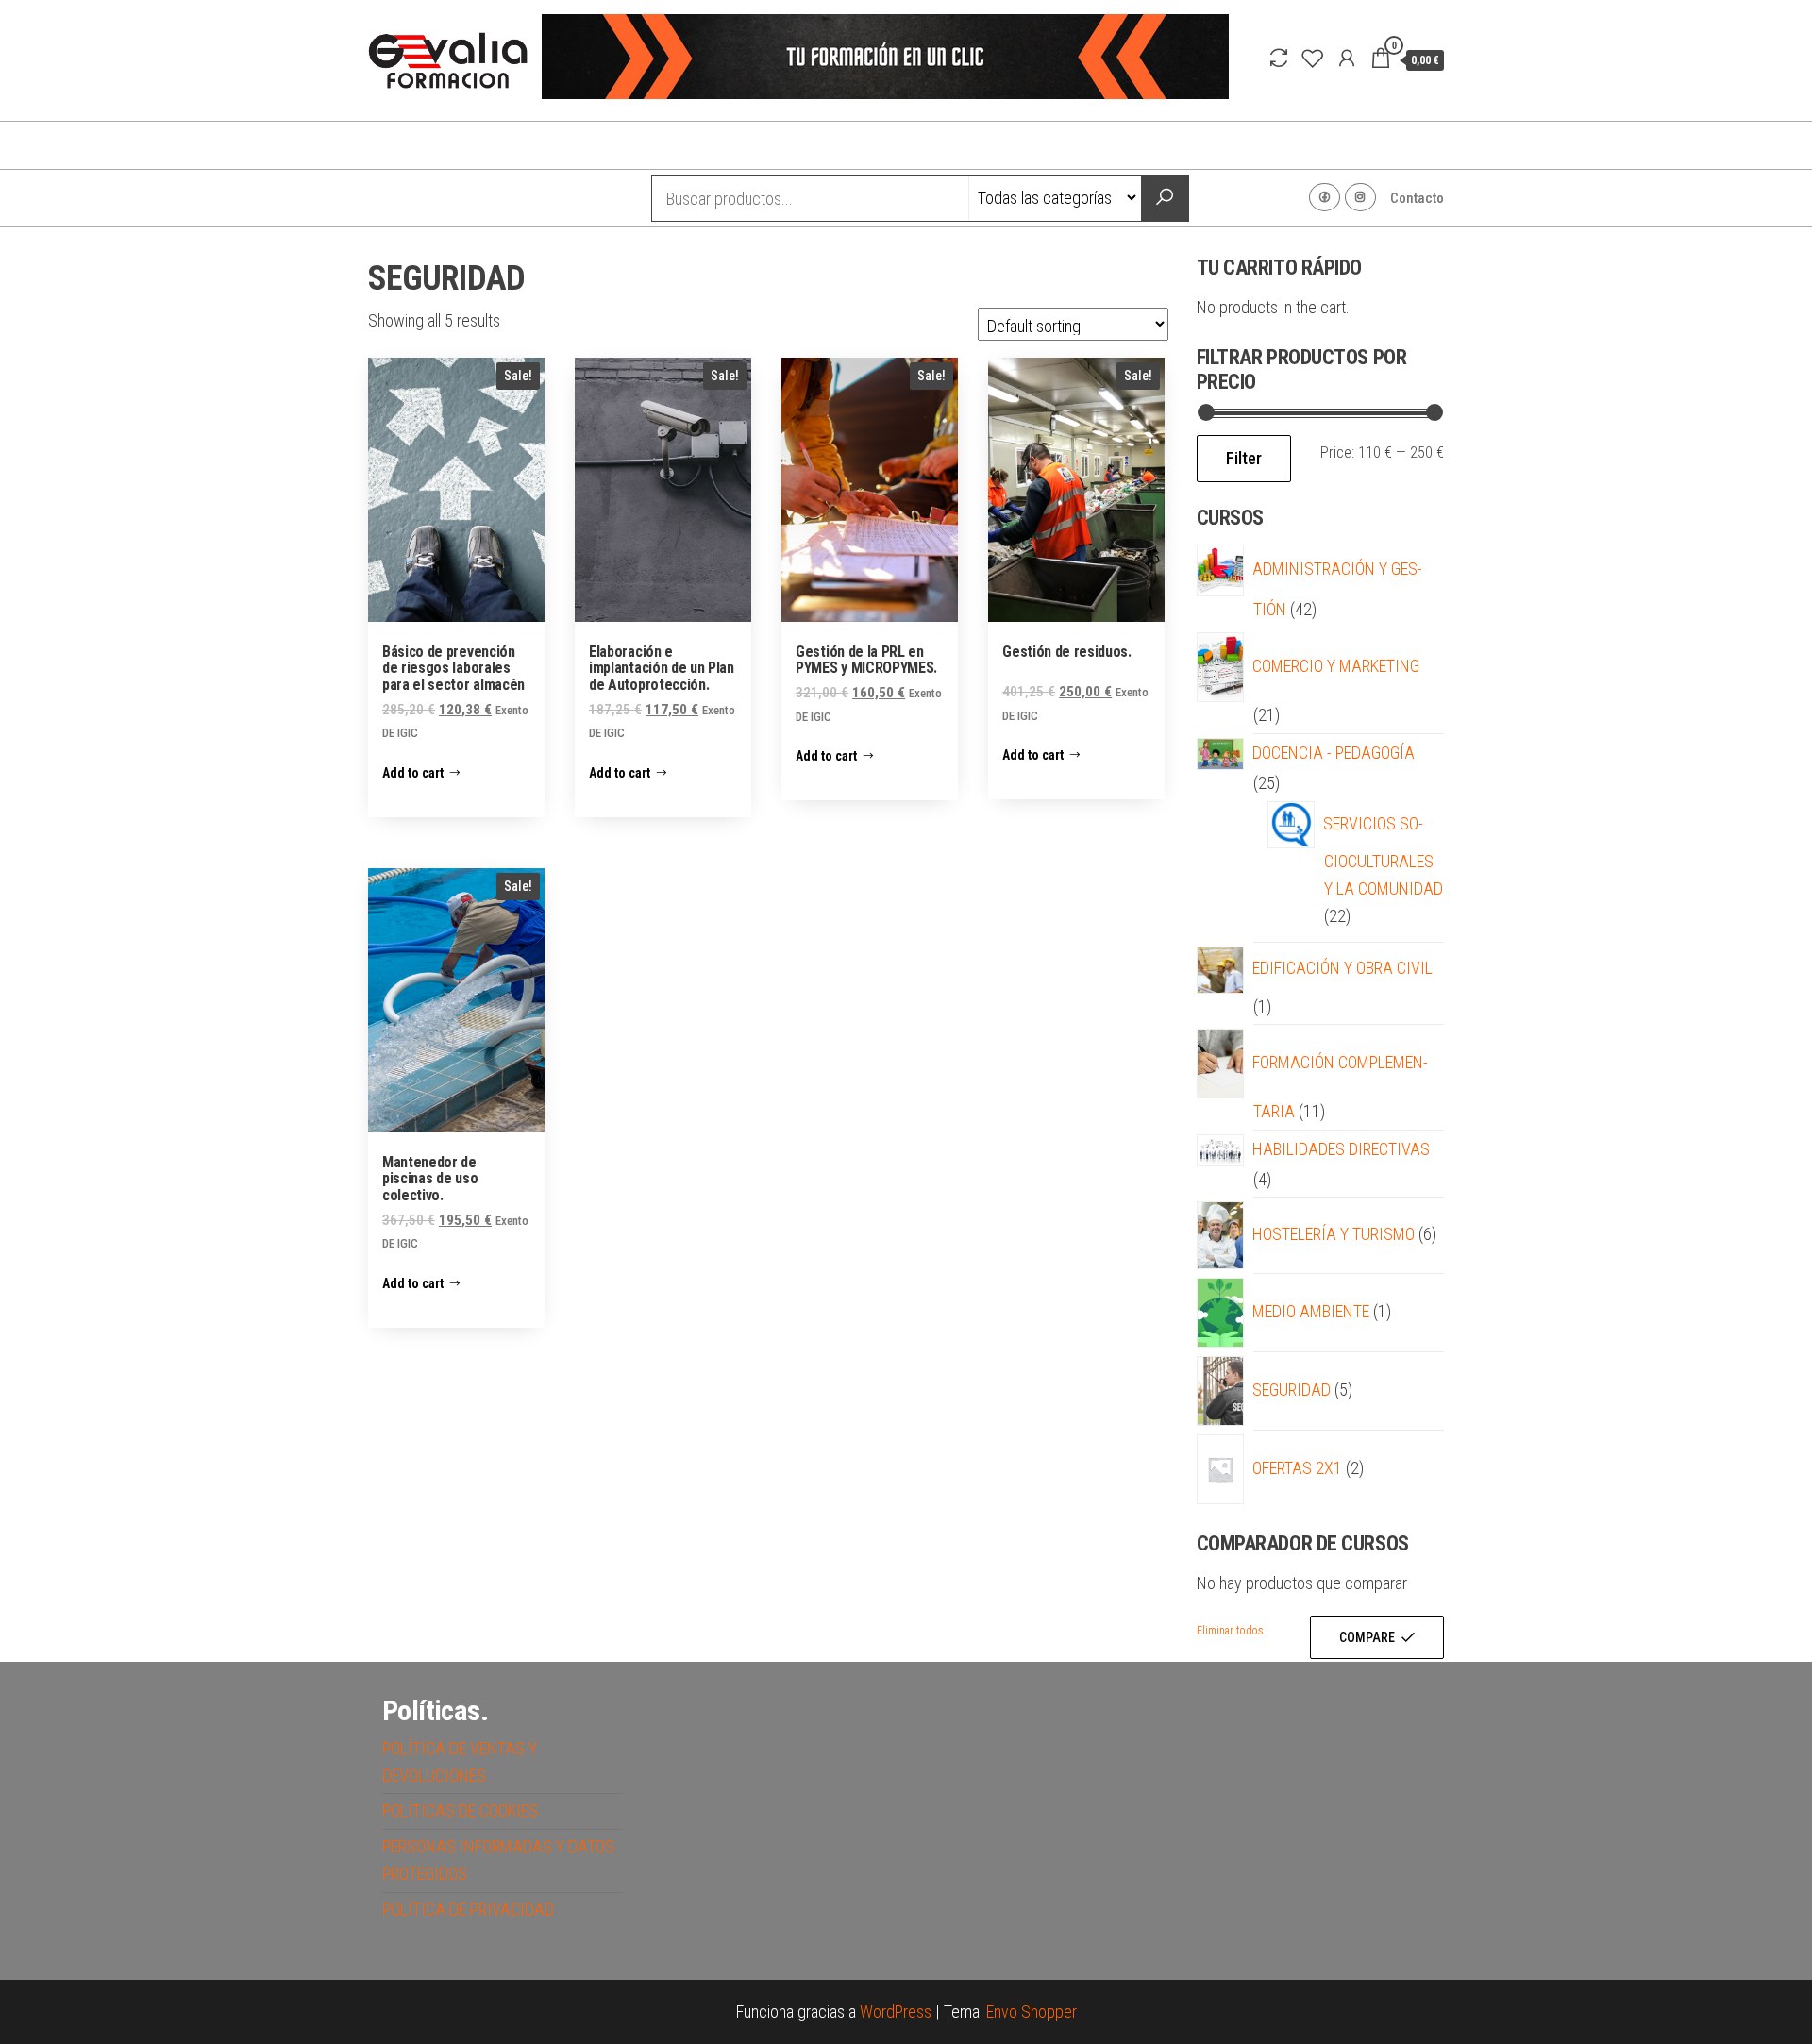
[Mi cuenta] (1347, 59)
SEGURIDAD (1292, 1390)
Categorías (443, 198)
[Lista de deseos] (1313, 59)
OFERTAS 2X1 (1298, 1468)
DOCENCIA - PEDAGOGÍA (1334, 753)
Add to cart (413, 773)
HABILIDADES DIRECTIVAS (1342, 1149)
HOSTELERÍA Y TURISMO (1334, 1234)
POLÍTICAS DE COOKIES (460, 1810)
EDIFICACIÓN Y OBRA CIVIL (1343, 968)
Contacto (1417, 198)
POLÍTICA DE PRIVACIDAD (468, 1910)
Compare (1367, 1637)
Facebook (1325, 197)
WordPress (896, 2011)
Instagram (1360, 197)
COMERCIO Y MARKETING (1336, 666)
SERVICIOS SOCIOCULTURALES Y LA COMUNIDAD (1384, 856)
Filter (1244, 458)
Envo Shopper (1032, 2011)
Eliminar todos (1230, 1631)
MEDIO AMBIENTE (1311, 1311)
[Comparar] (1279, 59)
